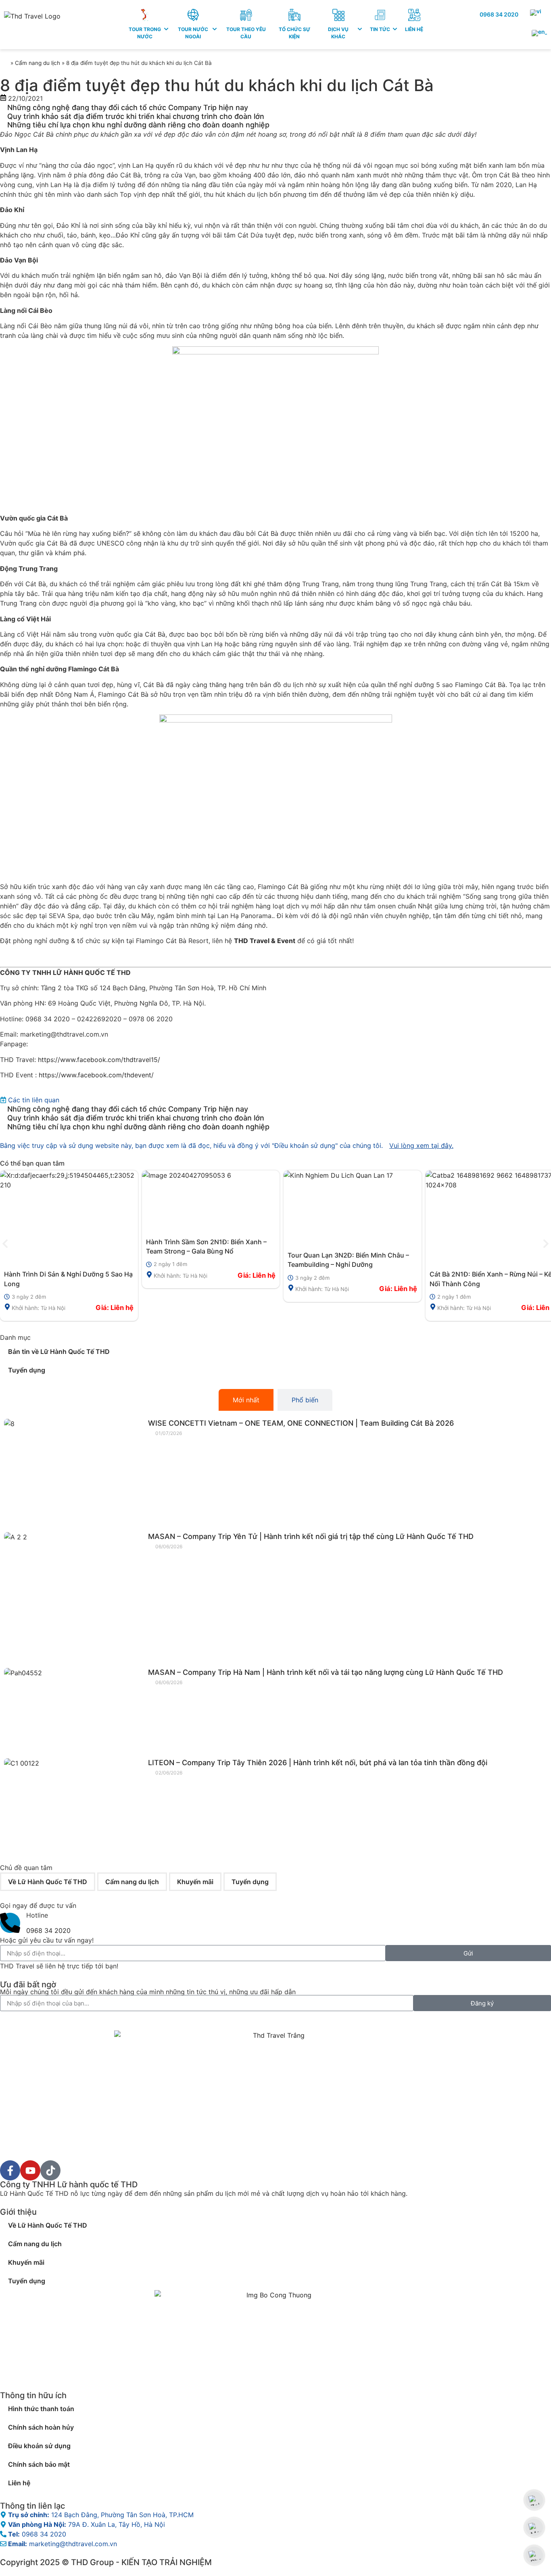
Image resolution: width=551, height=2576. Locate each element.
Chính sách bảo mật (39, 2464)
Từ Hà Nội (53, 1308)
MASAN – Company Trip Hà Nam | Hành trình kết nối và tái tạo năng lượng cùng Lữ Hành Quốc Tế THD (326, 1672)
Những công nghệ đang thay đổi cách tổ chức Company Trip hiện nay (128, 107)
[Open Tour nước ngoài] (215, 29)
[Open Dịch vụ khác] (360, 29)
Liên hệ (19, 2483)
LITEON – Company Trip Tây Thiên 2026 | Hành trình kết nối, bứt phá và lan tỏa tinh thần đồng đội (318, 1763)
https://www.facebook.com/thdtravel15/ (99, 1060)
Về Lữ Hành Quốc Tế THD (48, 1882)
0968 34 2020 (499, 14)
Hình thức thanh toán (41, 2409)
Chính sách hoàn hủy (41, 2427)
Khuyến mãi (195, 1882)
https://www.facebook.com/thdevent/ (96, 1075)
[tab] (246, 1400)
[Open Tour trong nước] (166, 29)
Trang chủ (4, 62)
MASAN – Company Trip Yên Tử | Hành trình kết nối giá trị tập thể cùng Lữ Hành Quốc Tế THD (311, 1536)
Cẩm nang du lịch (38, 63)
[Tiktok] (50, 2170)
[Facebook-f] (10, 2170)
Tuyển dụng (27, 1370)
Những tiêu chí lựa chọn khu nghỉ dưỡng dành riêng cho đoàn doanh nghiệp (138, 125)
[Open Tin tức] (395, 29)
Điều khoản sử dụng (39, 2446)
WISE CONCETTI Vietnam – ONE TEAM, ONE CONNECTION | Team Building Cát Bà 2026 (301, 1423)
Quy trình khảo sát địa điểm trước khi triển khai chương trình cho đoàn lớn (136, 116)
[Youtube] (30, 2170)
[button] (5, 1244)
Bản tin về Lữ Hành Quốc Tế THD (59, 1352)
